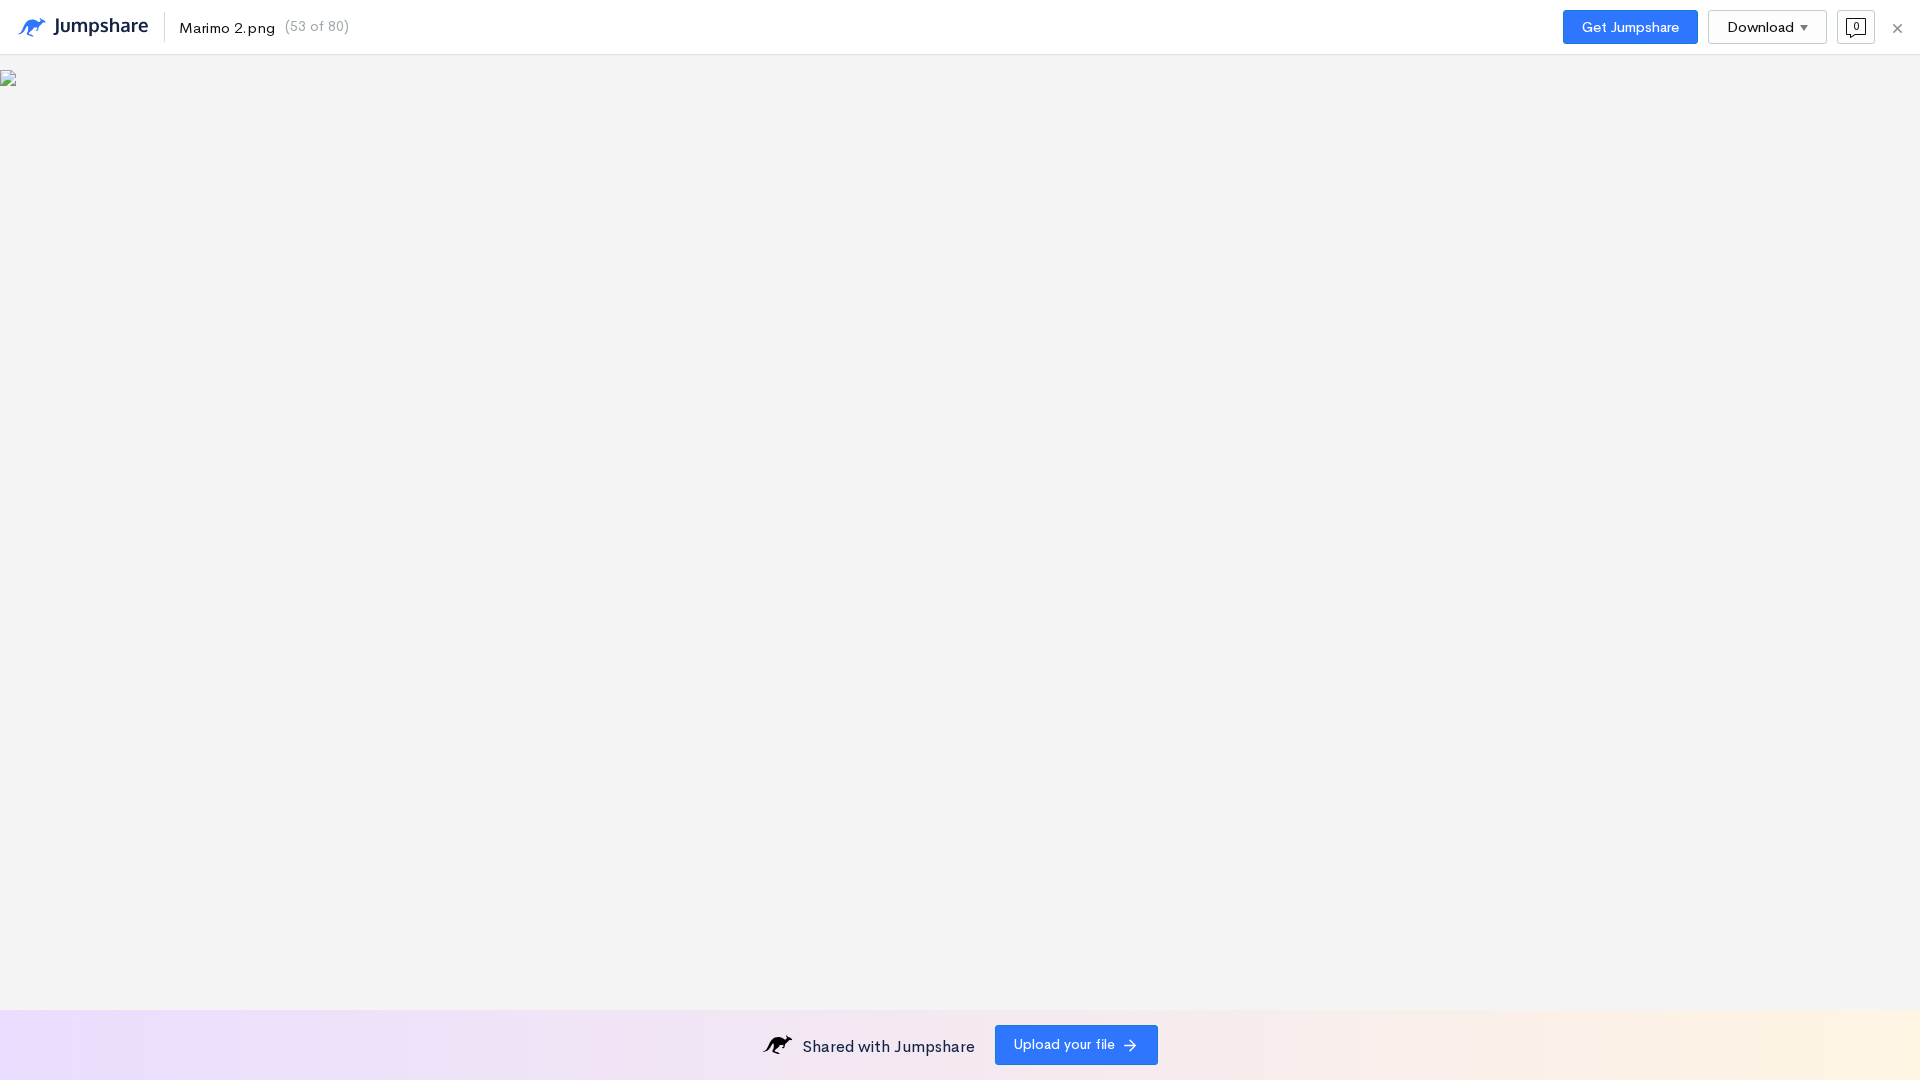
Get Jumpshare (1630, 27)
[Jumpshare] (83, 27)
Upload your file (1064, 1044)
